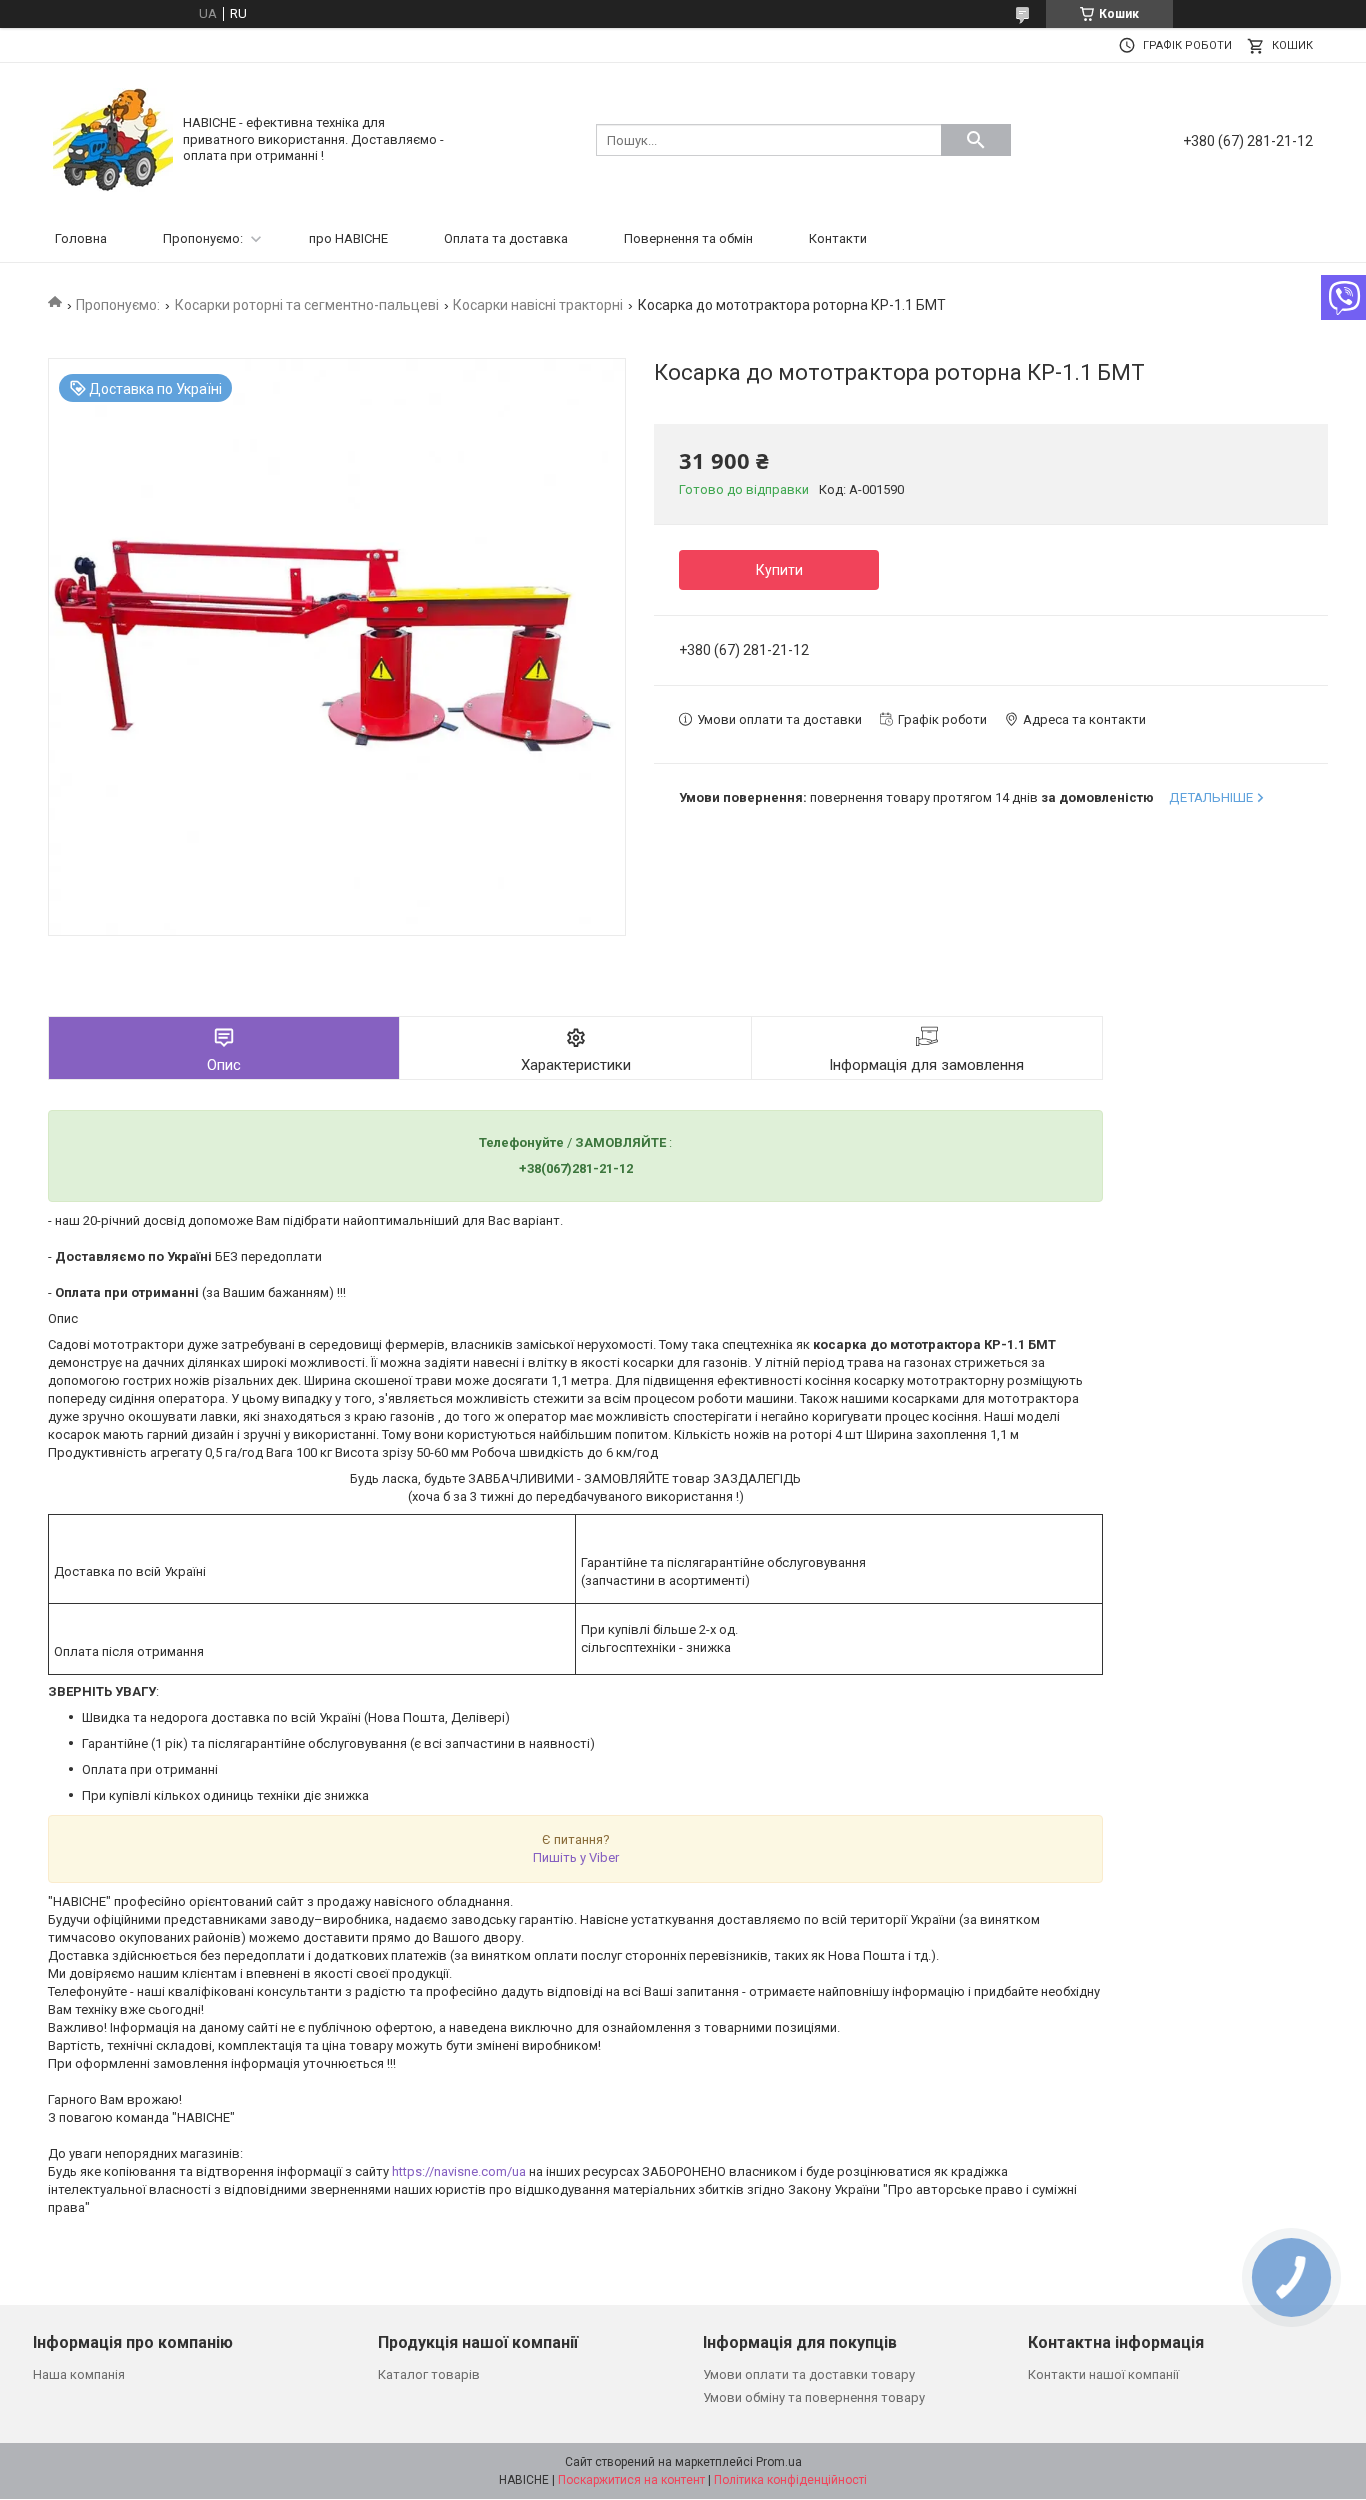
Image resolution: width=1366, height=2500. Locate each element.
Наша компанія (79, 2374)
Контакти (838, 238)
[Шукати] (976, 140)
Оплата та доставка (506, 238)
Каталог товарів (429, 2374)
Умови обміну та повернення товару (814, 2397)
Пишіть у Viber (576, 1857)
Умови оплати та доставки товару (809, 2374)
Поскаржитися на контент (631, 2480)
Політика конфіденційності (790, 2480)
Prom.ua (779, 2462)
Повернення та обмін (688, 238)
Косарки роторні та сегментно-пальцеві (307, 305)
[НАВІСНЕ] (113, 138)
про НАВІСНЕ (348, 238)
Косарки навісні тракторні (538, 305)
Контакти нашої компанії (1103, 2374)
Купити (779, 570)
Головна (81, 238)
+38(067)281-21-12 (576, 1168)
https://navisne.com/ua (459, 2171)
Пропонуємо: (203, 238)
